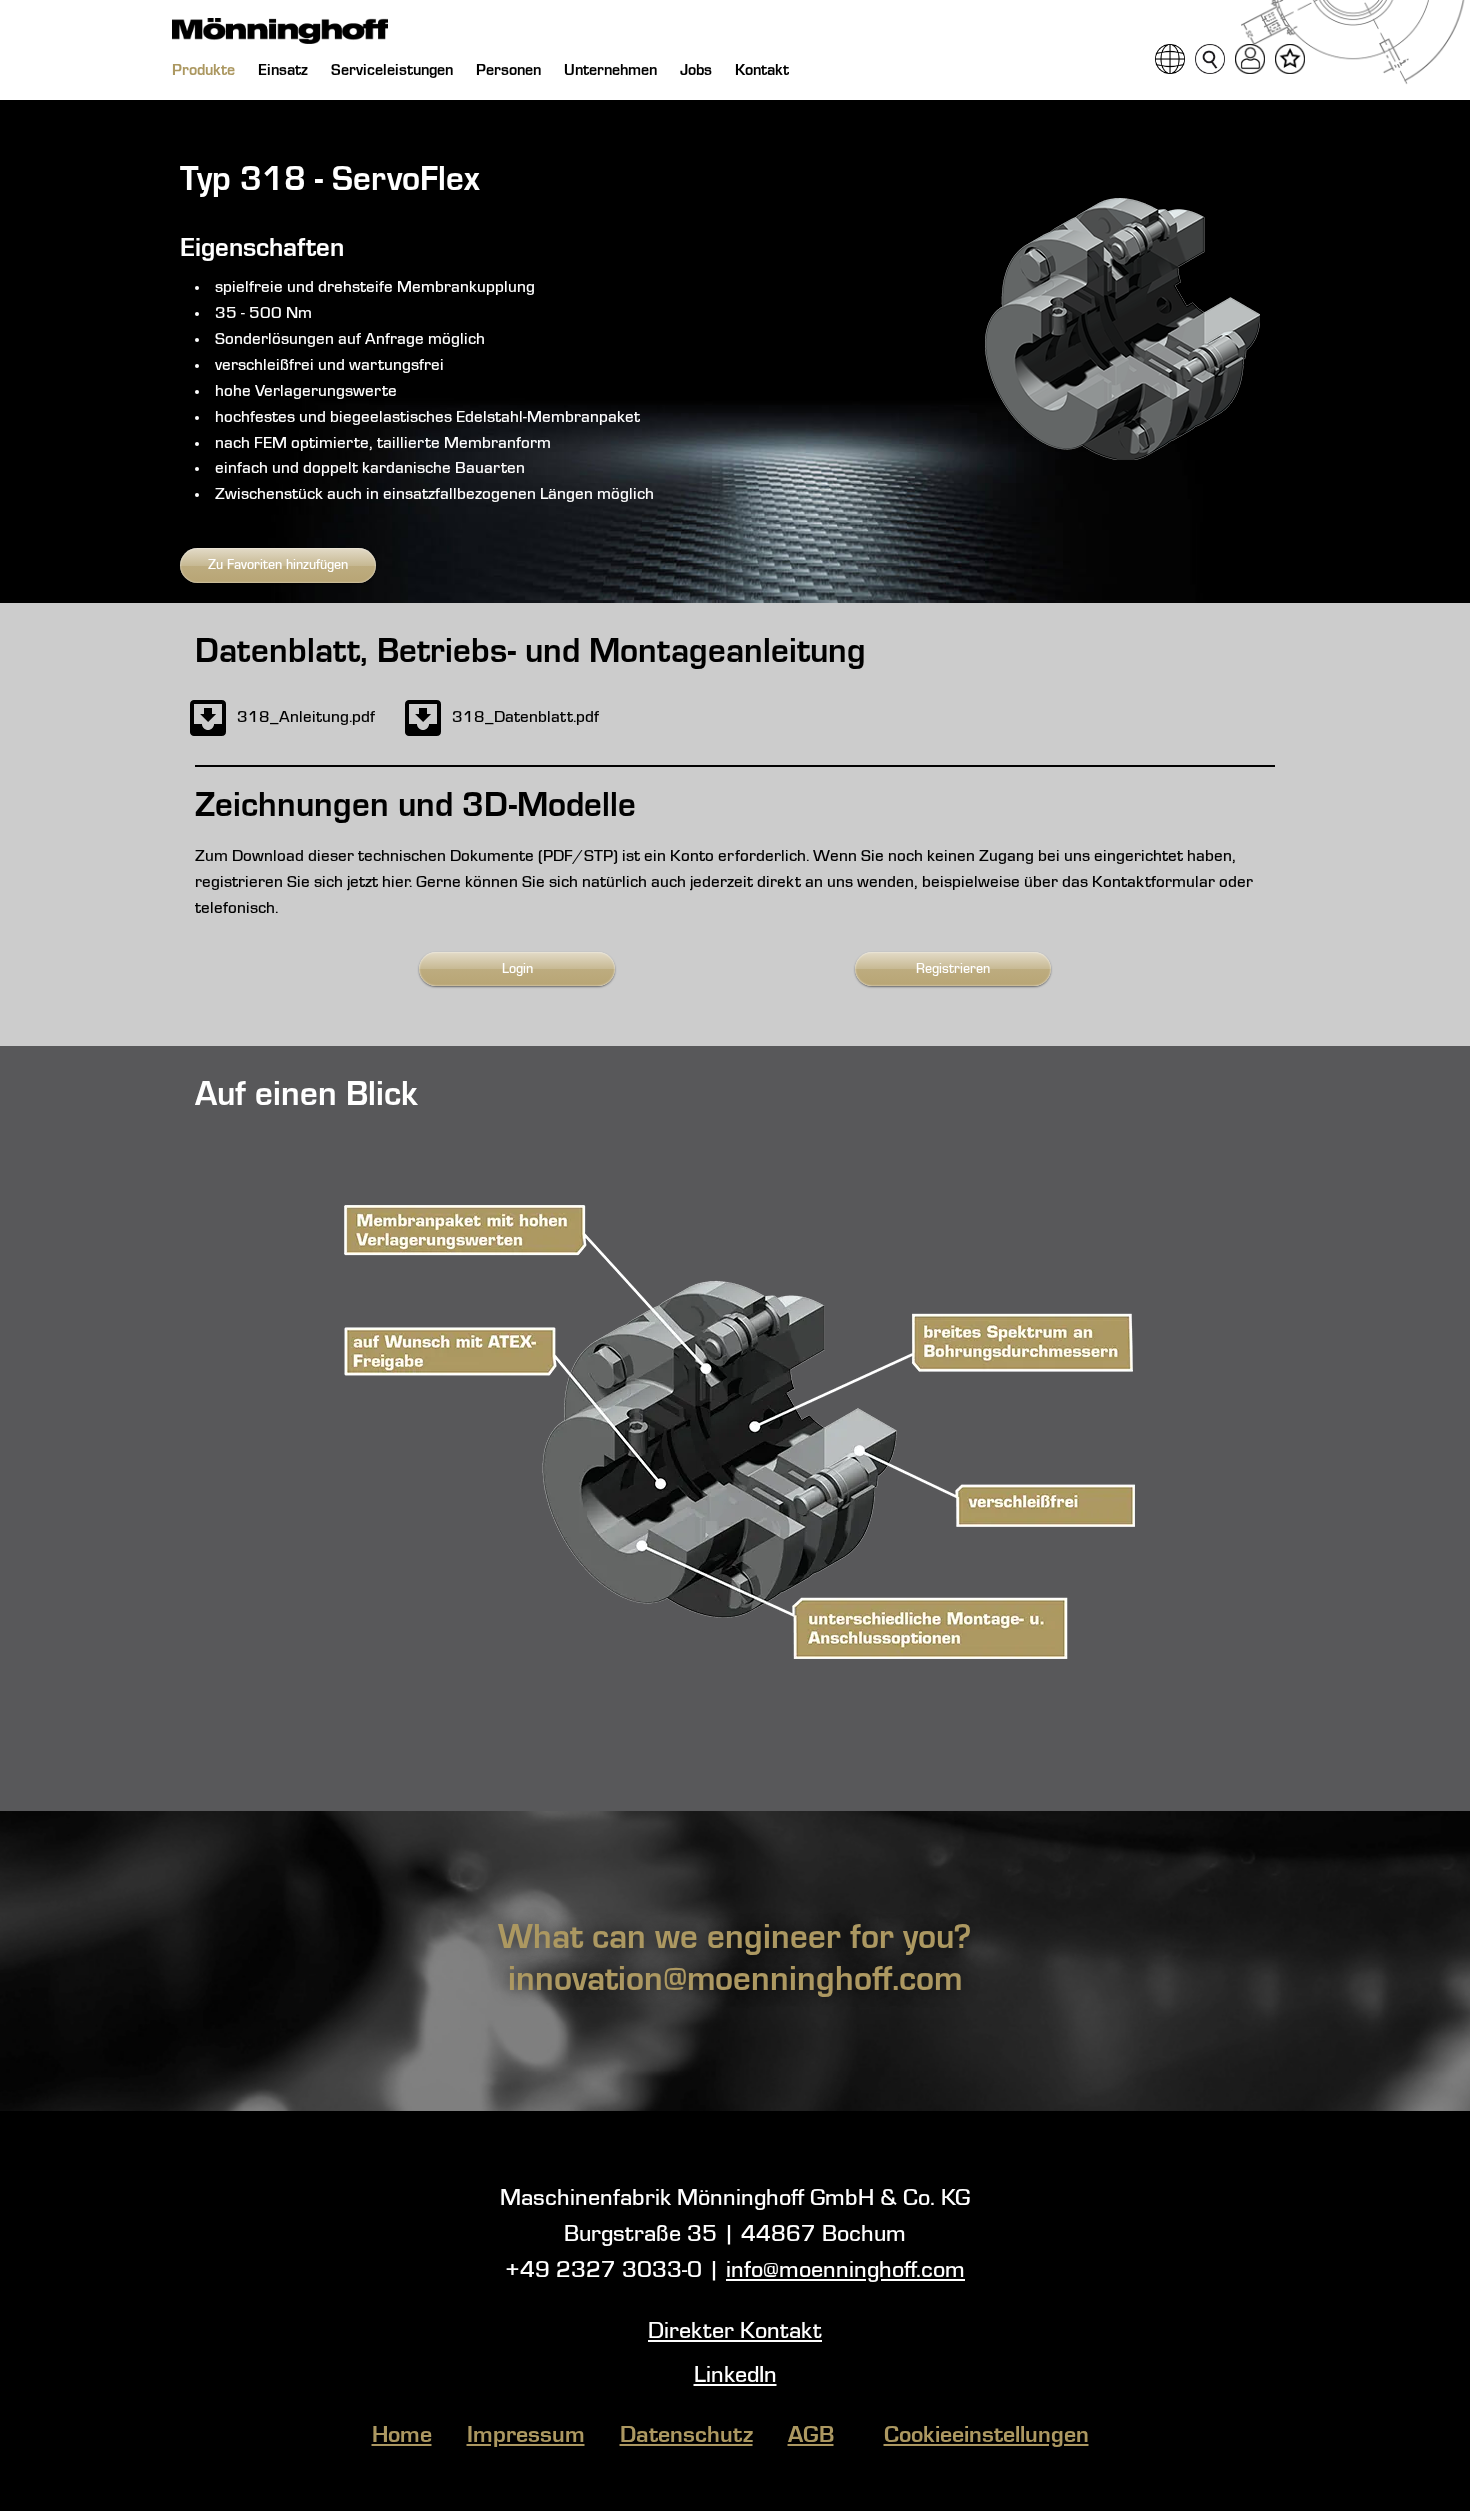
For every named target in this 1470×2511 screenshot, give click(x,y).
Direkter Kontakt (735, 2332)
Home (402, 2436)
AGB (811, 2436)
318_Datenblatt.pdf (525, 717)
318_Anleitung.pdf (306, 717)
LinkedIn (735, 2376)
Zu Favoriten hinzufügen (278, 565)
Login (517, 969)
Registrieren (953, 969)
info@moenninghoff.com (845, 2271)
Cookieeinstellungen (986, 2436)
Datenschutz (686, 2436)
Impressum (526, 2436)
